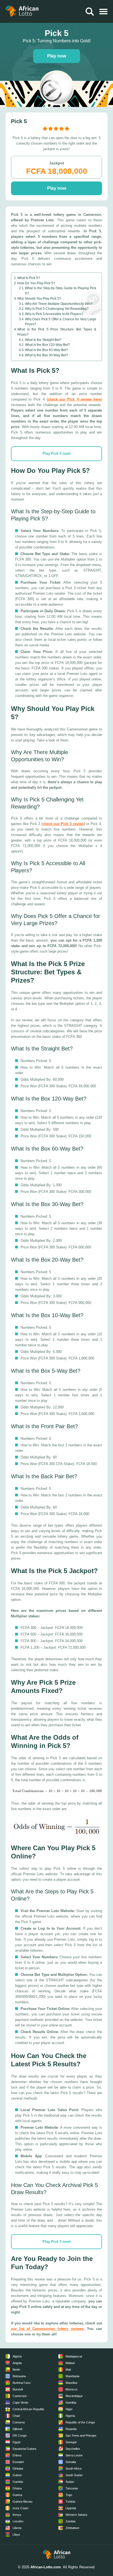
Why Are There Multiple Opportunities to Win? (59, 304)
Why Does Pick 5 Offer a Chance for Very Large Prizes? (61, 322)
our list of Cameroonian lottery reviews (47, 2329)
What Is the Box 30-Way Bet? (46, 355)
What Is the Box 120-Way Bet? (47, 345)
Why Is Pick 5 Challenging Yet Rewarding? (57, 309)
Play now (57, 56)
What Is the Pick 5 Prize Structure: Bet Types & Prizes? (57, 332)
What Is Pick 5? (29, 278)
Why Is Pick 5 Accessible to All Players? (54, 314)
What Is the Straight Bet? (43, 340)
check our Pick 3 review (63, 824)
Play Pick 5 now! (57, 453)
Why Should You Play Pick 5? (39, 298)
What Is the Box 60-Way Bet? (46, 350)
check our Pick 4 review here (74, 399)
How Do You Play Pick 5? (36, 283)
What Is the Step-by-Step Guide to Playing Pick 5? (61, 291)
